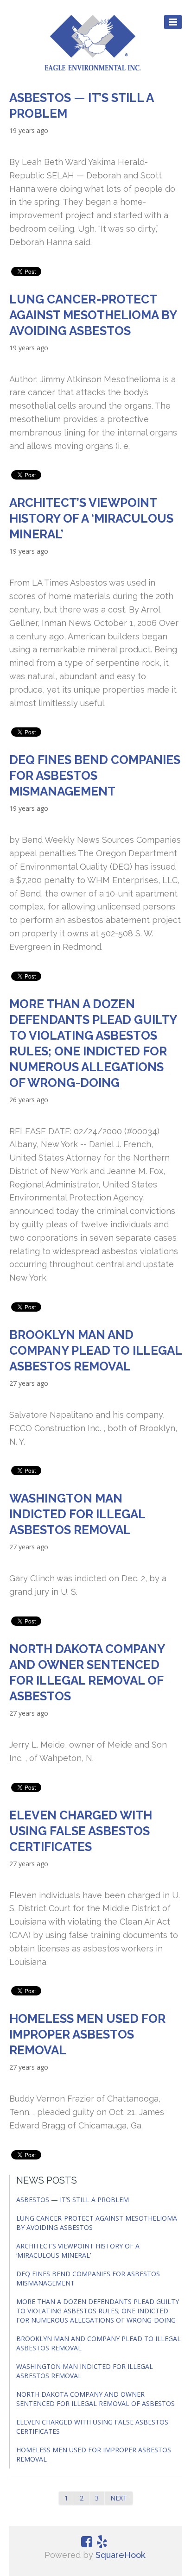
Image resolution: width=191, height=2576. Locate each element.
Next (119, 2498)
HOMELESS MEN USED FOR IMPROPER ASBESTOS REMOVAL (87, 2034)
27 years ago (29, 1383)
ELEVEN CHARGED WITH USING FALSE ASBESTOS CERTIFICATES (81, 1831)
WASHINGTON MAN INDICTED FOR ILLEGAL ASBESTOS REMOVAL (77, 1514)
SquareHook (120, 2555)
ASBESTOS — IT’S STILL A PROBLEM (73, 2200)
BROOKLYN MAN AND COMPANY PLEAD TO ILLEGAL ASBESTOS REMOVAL (95, 1351)
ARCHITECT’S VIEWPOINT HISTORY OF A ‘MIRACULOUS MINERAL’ (91, 518)
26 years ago (29, 1100)
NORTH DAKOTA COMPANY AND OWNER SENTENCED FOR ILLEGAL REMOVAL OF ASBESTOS (95, 2399)
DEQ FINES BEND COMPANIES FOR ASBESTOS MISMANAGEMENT (95, 776)
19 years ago (29, 130)
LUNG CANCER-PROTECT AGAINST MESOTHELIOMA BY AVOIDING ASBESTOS (93, 315)
